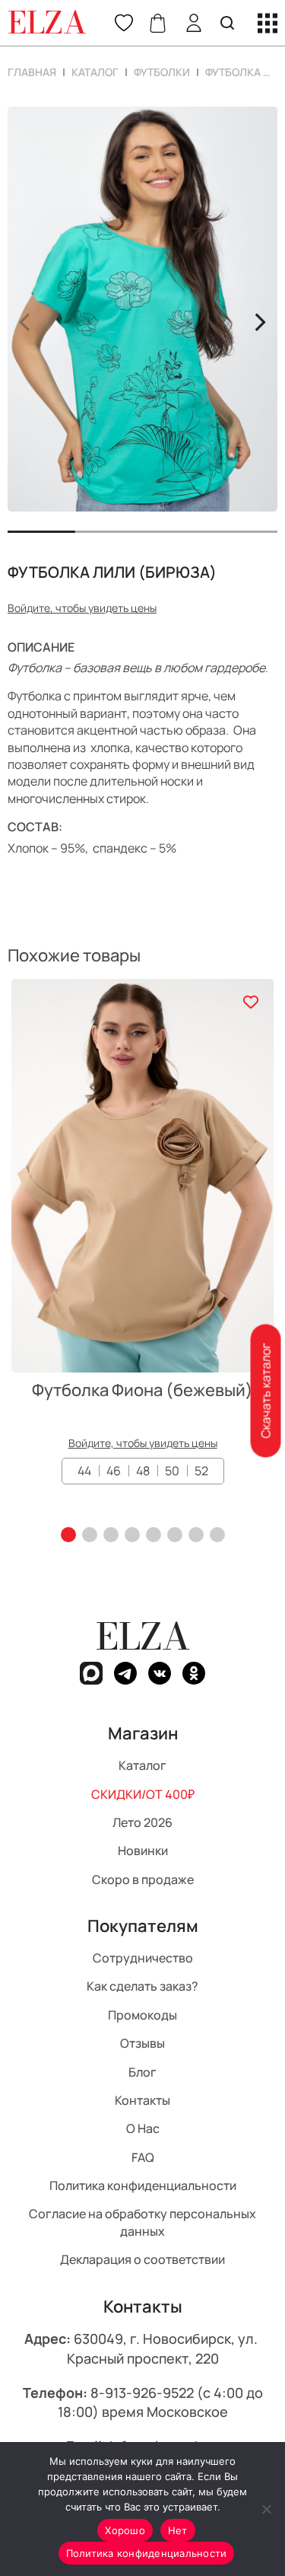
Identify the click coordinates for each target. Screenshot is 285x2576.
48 (143, 1471)
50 (172, 1471)
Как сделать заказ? (142, 1986)
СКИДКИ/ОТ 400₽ (143, 1793)
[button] (68, 1535)
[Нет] (266, 2509)
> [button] (260, 320)
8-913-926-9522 (142, 2392)
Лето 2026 (142, 1822)
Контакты (142, 2100)
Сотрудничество (143, 1958)
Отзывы (142, 2043)
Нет (178, 2530)
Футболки (162, 72)
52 (201, 1471)
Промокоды (142, 2014)
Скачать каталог (265, 1391)
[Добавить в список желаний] (250, 1002)
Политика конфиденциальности (143, 2185)
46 (114, 1471)
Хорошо (125, 2530)
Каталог (95, 72)
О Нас (143, 2128)
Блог (142, 2071)
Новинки (143, 1851)
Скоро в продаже (143, 1879)
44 (84, 1471)
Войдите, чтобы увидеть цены (82, 608)
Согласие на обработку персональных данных (142, 2222)
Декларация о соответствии (142, 2259)
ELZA (143, 1636)
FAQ (143, 2157)
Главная (32, 72)
